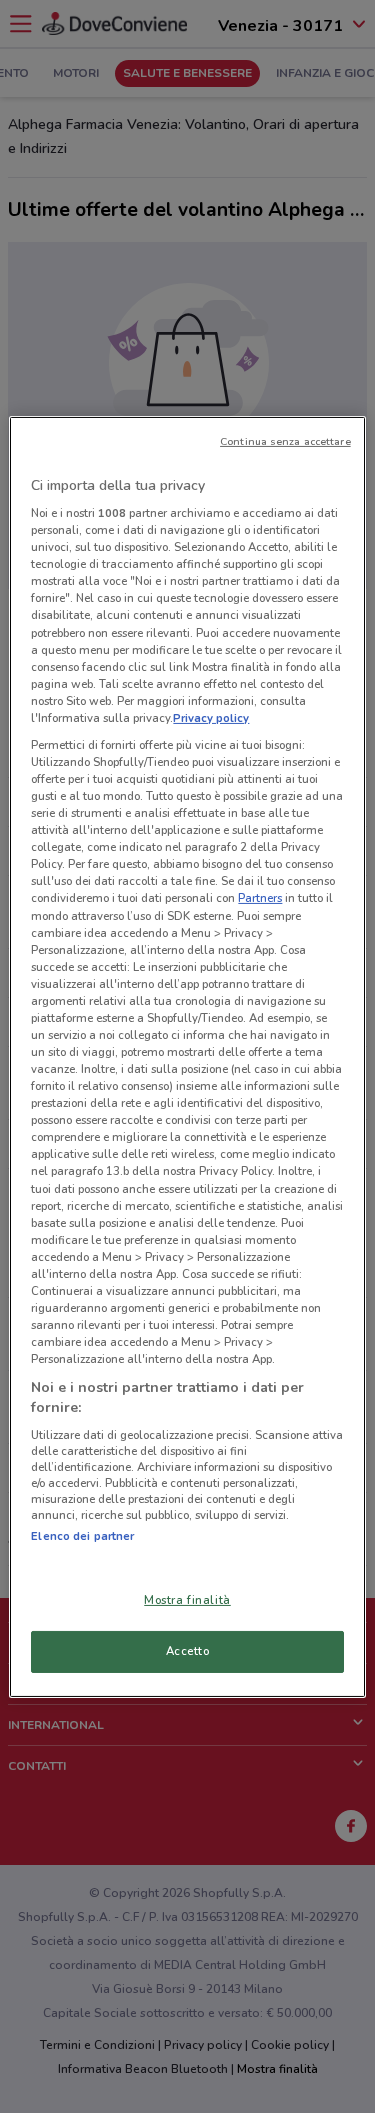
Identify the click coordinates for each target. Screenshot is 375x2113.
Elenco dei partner (82, 1536)
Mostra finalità (187, 1600)
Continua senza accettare (285, 440)
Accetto (188, 1651)
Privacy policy (211, 718)
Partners (260, 898)
